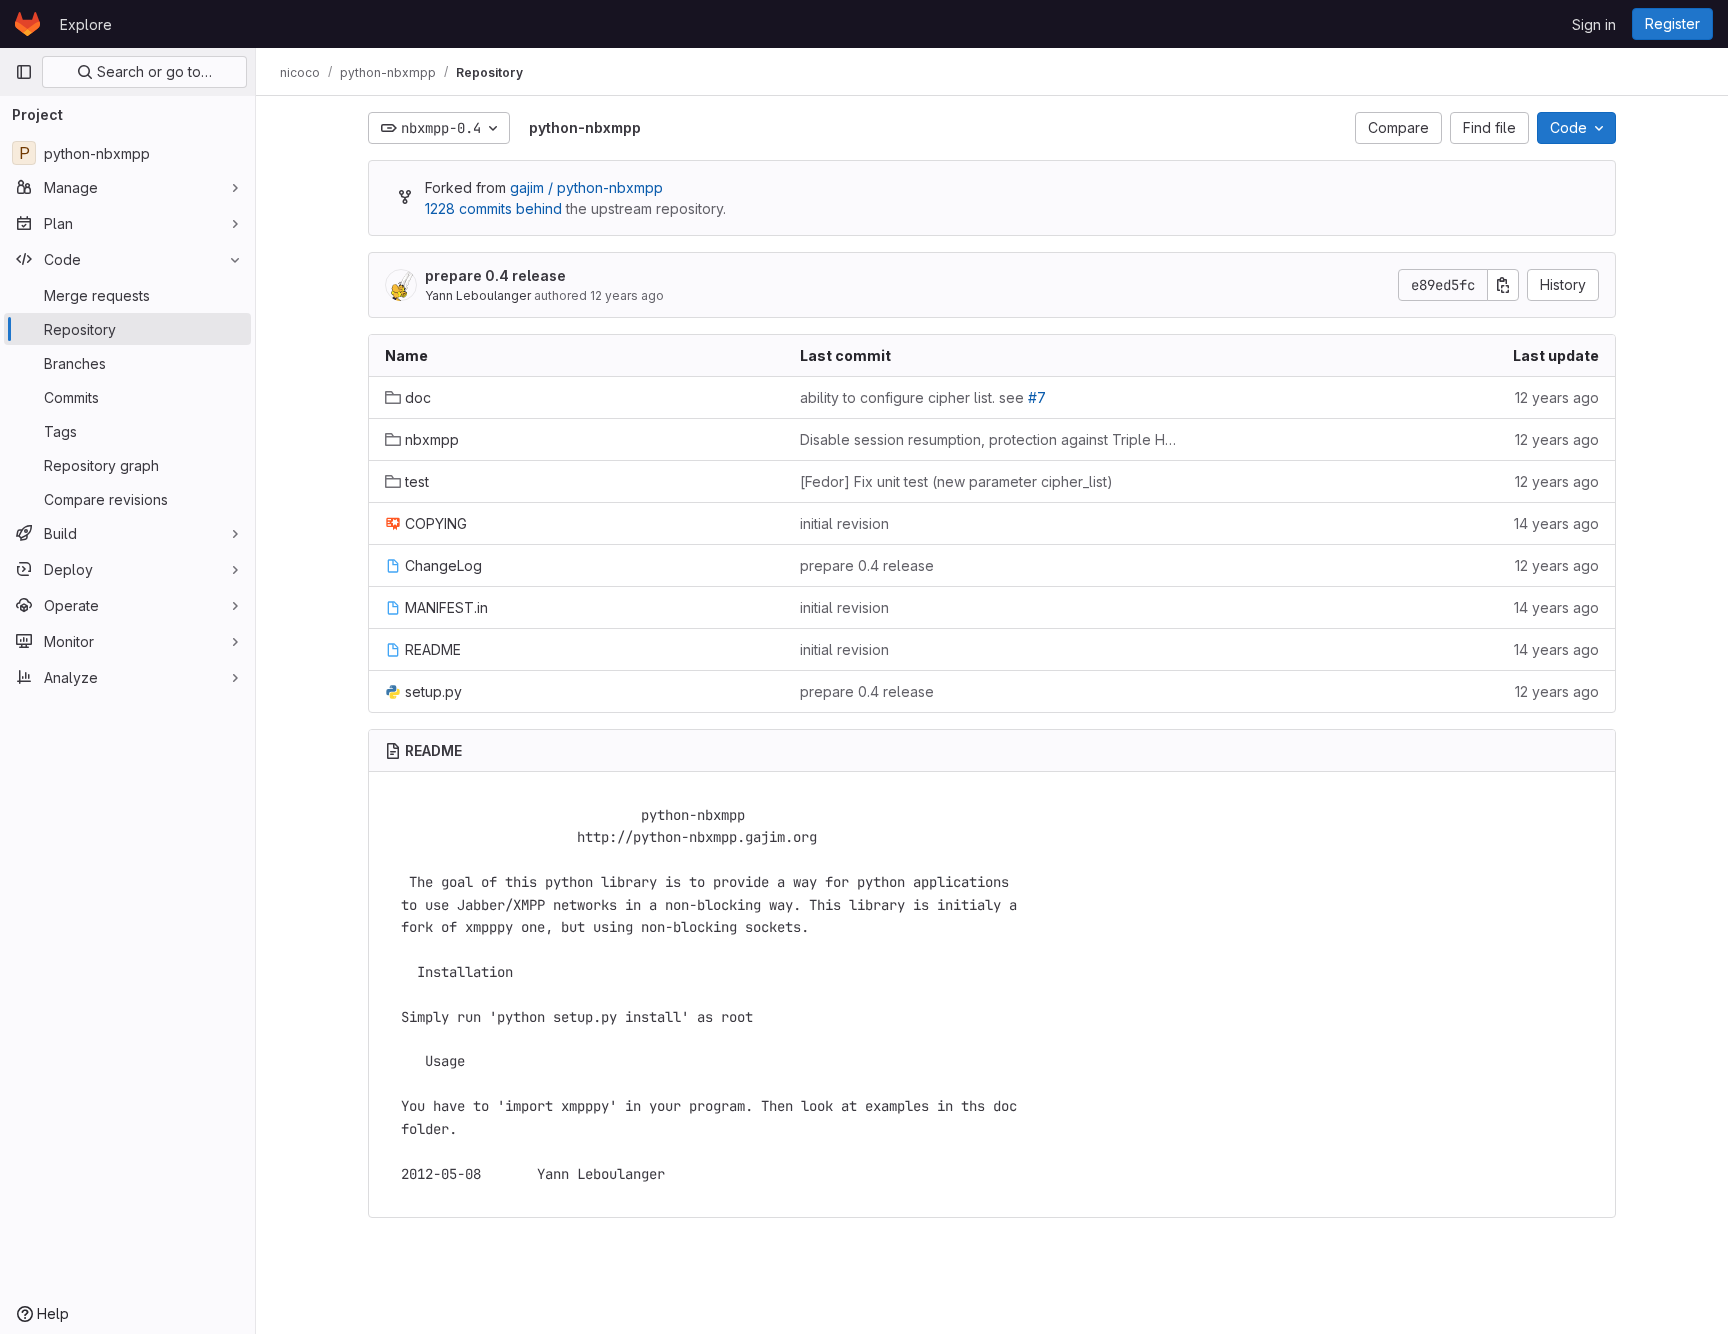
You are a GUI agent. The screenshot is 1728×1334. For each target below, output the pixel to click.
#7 (1037, 397)
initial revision (844, 523)
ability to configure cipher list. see (923, 397)
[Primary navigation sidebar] (24, 72)
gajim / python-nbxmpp (586, 187)
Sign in (1594, 24)
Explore (86, 24)
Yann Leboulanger (478, 295)
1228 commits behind (493, 208)
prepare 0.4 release (495, 275)
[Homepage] (27, 24)
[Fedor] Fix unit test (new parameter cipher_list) (956, 481)
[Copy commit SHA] (1503, 285)
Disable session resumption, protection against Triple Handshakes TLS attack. (991, 439)
